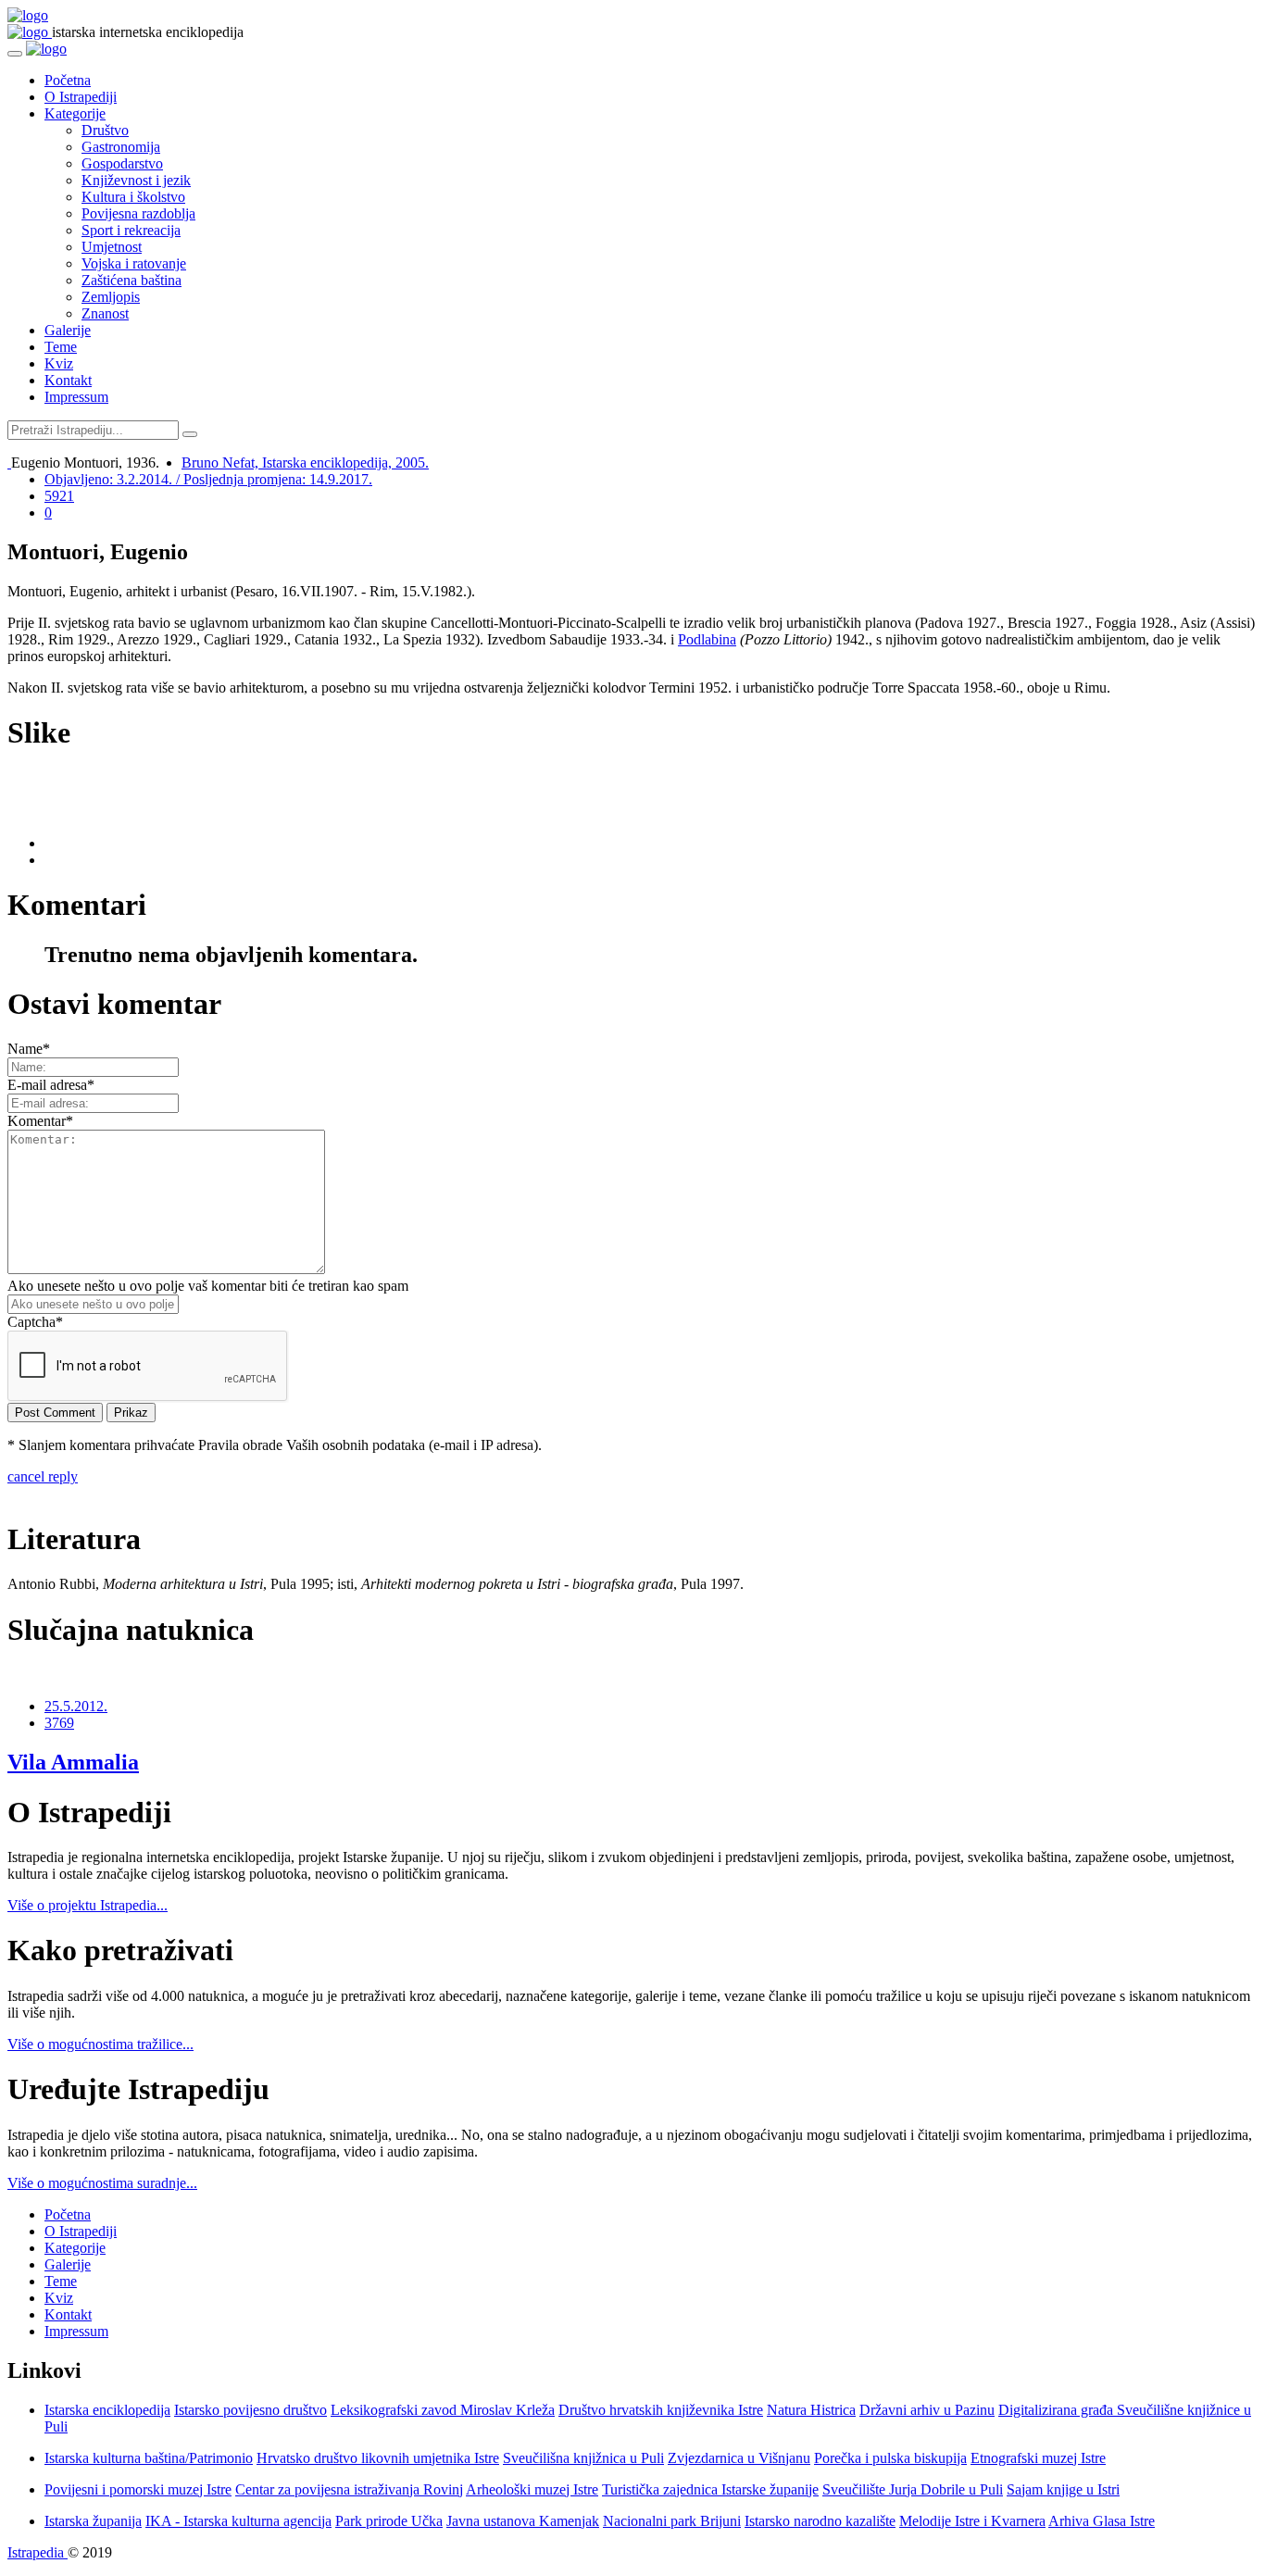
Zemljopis (111, 297)
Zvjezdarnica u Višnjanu (739, 2458)
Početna (68, 80)
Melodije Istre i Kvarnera (972, 2521)
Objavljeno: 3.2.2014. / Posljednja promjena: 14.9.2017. (208, 479)
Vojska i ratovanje (134, 263)
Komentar (40, 1121)
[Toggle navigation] (15, 54)
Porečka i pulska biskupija (890, 2458)
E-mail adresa (51, 1085)
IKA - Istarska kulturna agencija (238, 2521)
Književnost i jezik (136, 180)
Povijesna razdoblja (138, 213)
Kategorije (75, 113)
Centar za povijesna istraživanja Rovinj (349, 2489)
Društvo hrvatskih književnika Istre (661, 2410)
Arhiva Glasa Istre (1102, 2521)
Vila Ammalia (73, 1762)
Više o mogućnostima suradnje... (102, 2183)
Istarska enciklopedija (107, 2410)
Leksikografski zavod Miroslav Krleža (443, 2410)
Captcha (35, 1322)
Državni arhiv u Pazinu (927, 2410)
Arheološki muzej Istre (532, 2489)
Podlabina (707, 639)
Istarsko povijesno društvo (250, 2410)
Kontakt (68, 380)
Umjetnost (112, 247)
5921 (59, 496)
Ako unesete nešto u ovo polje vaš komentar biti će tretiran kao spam (208, 1286)
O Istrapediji (81, 97)
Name (29, 1049)
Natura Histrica (811, 2410)
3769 (59, 1723)
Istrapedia (38, 2552)
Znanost (105, 313)
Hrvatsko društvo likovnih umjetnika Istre (378, 2458)
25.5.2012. (76, 1706)
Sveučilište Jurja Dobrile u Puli (913, 2489)
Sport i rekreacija (131, 230)
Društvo (105, 130)
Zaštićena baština (132, 280)
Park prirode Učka (389, 2521)
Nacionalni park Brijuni (672, 2521)
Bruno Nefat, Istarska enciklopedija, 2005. (305, 463)
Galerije (68, 330)
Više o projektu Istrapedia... (88, 1905)
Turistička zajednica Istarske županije (710, 2489)
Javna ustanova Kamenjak (523, 2521)
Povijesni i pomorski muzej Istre (138, 2489)
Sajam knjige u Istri (1063, 2489)
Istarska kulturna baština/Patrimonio (149, 2458)
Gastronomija (121, 147)
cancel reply (43, 1476)
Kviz (59, 363)
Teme (61, 347)
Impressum (76, 397)
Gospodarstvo (122, 163)
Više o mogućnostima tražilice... (100, 2044)
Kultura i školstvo (133, 197)
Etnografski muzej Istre (1038, 2458)
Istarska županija (93, 2521)
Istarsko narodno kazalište (820, 2521)
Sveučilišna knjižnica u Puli (583, 2458)
